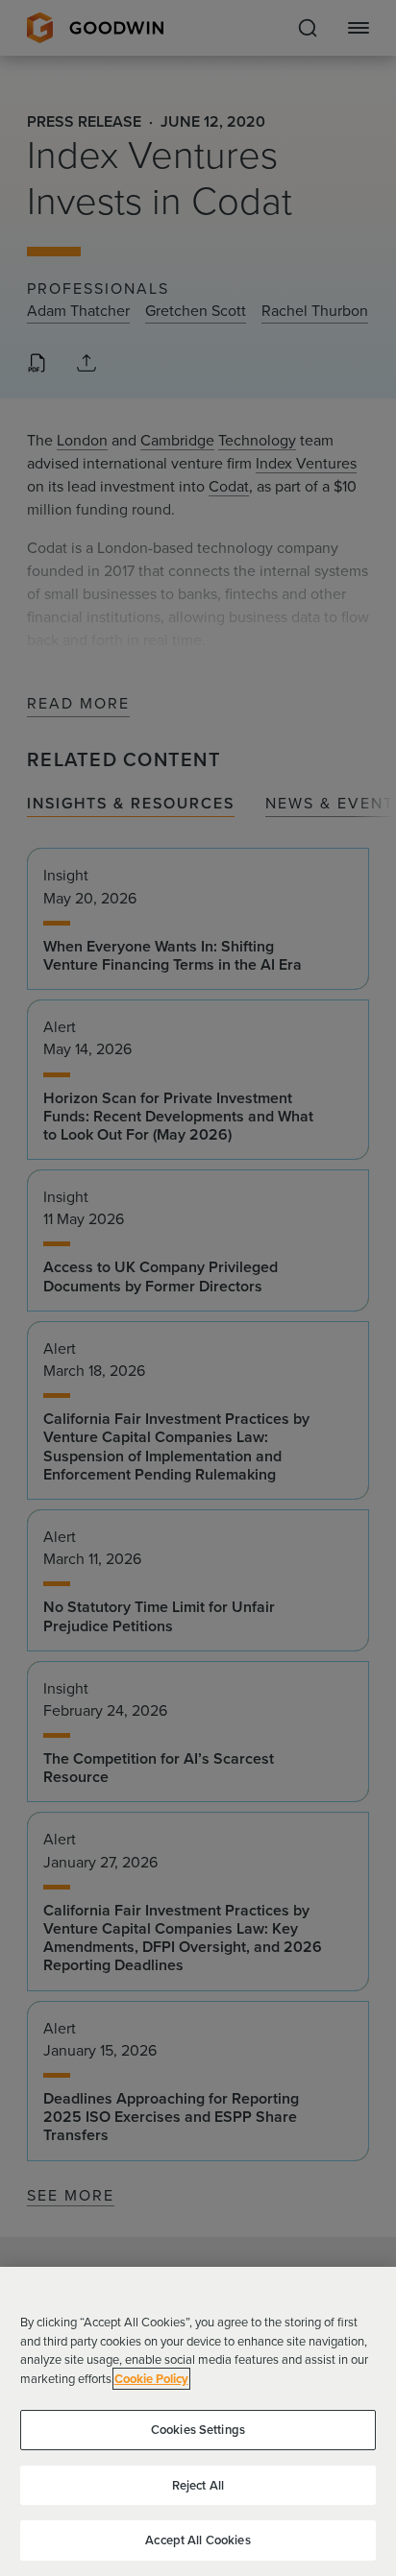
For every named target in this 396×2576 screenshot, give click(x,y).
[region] (198, 2421)
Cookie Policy (151, 2379)
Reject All (198, 2485)
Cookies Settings (198, 2430)
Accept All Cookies (198, 2540)
